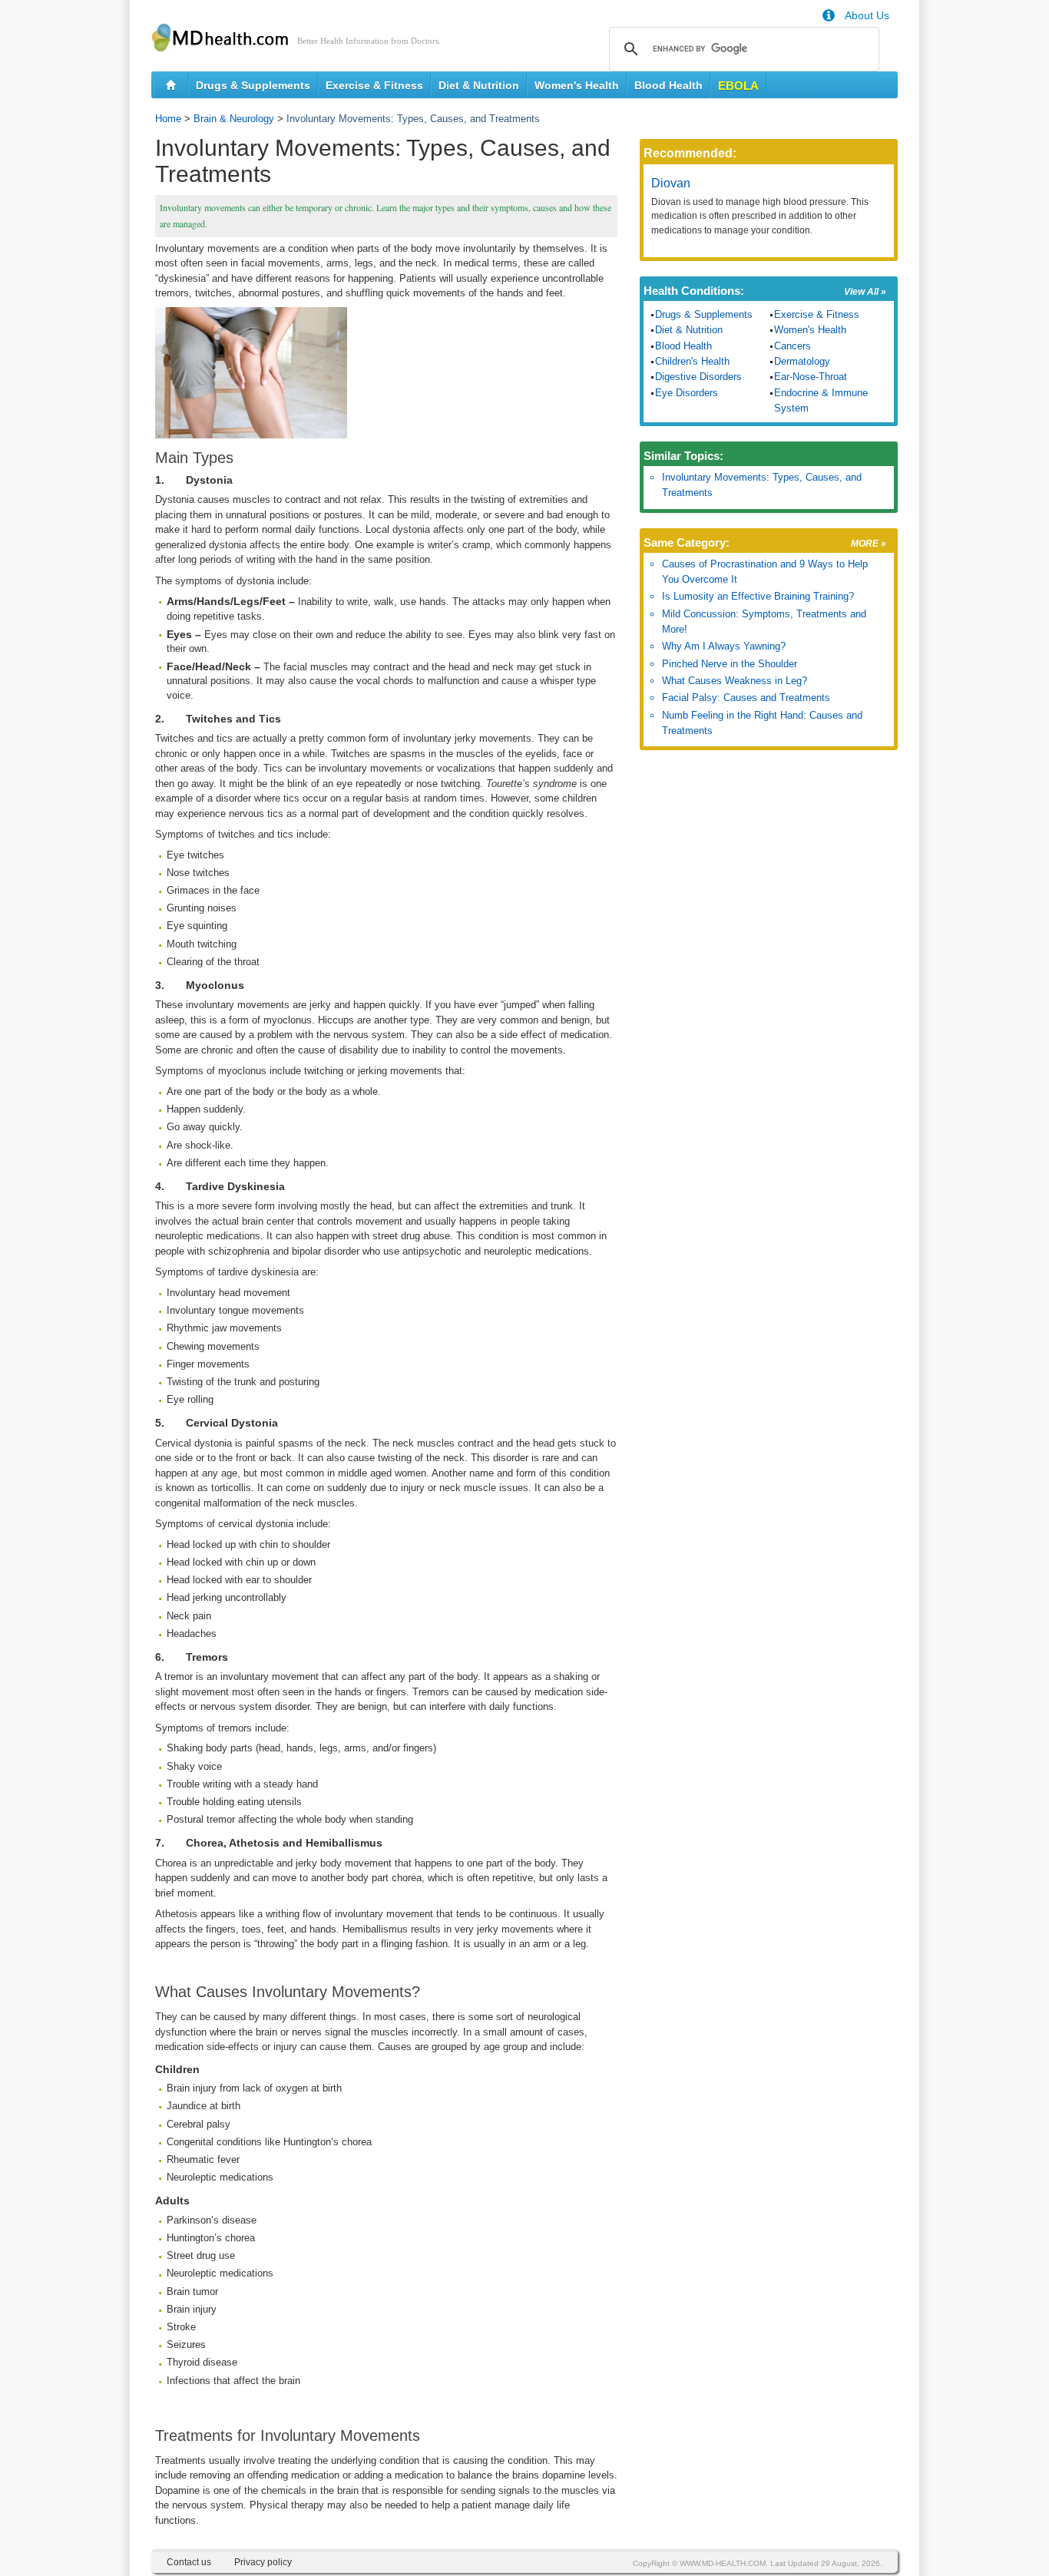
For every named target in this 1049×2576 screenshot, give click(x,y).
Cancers (793, 346)
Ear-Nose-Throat (811, 377)
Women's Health (577, 85)
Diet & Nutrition (479, 85)
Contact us (189, 2562)
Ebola (738, 86)
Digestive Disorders (698, 377)
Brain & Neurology (234, 119)
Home (168, 119)
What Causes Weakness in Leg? (735, 681)
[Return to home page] (171, 85)
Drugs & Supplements (253, 85)
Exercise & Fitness (374, 85)
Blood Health (668, 85)
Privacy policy (263, 2562)
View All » (865, 292)
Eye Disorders (687, 393)
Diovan (671, 183)
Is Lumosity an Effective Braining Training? (758, 596)
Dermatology (802, 361)
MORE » (869, 544)
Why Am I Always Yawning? (724, 646)
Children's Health (692, 361)
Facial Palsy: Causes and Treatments (746, 698)
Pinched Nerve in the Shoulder (730, 664)
